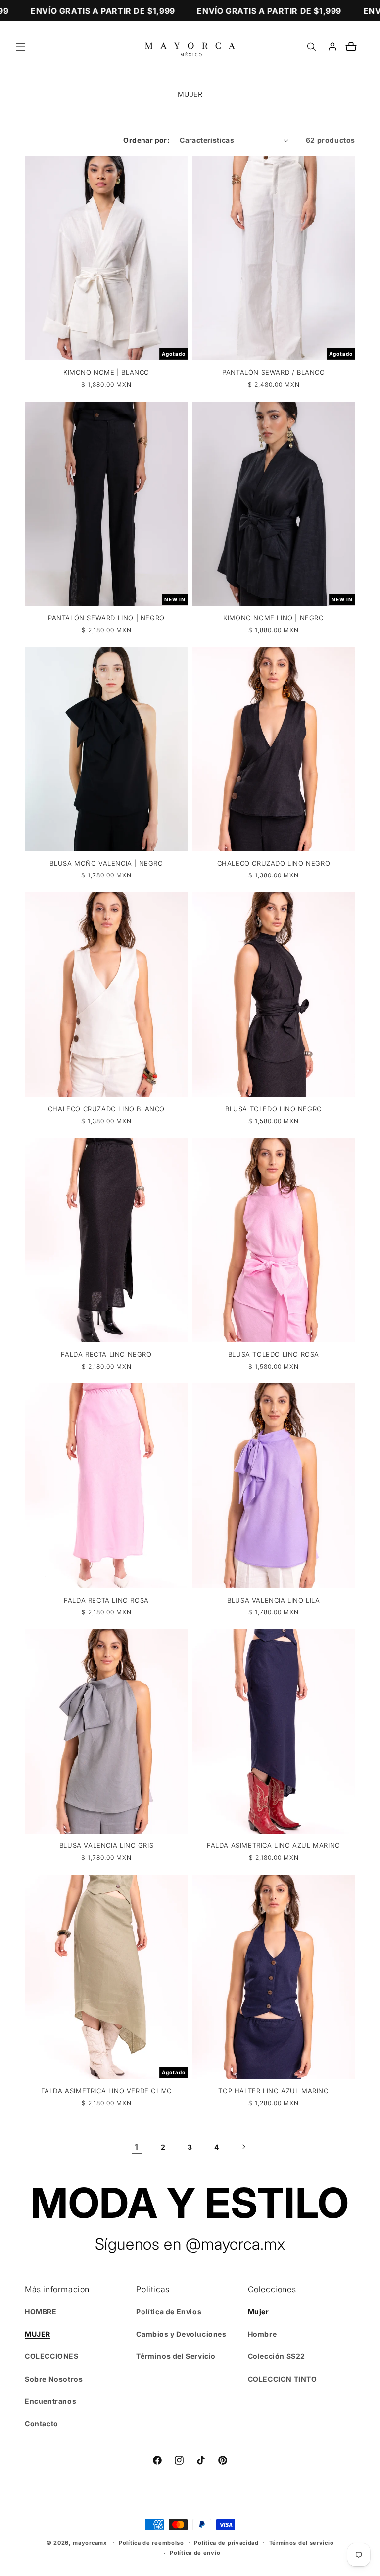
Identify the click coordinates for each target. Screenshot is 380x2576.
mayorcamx (90, 2543)
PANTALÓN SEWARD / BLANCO (273, 372)
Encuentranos (50, 2401)
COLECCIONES (52, 2356)
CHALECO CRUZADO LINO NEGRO (274, 863)
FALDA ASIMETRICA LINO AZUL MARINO (274, 1845)
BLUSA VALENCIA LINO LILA (273, 1600)
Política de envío (195, 2553)
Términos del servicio (302, 2543)
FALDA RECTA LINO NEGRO (106, 1354)
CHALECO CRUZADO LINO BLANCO (106, 1109)
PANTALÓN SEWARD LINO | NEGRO (106, 618)
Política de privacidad (226, 2543)
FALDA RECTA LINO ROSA (106, 1600)
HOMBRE (41, 2312)
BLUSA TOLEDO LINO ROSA (274, 1354)
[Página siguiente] (243, 2147)
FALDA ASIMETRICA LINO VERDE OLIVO (107, 2091)
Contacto (42, 2423)
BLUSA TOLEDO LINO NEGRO (274, 1109)
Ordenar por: (146, 140)
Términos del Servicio (176, 2356)
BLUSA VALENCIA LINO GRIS (106, 1845)
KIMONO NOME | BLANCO (106, 372)
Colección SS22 (277, 2356)
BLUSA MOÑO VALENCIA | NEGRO (106, 863)
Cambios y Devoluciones (181, 2334)
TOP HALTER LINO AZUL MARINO (273, 2091)
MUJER (38, 2334)
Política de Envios (169, 2312)
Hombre (262, 2334)
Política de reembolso (151, 2543)
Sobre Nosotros (54, 2379)
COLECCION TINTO (283, 2379)
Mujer (259, 2312)
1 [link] (137, 2147)
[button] (21, 47)
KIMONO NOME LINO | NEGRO (273, 618)
